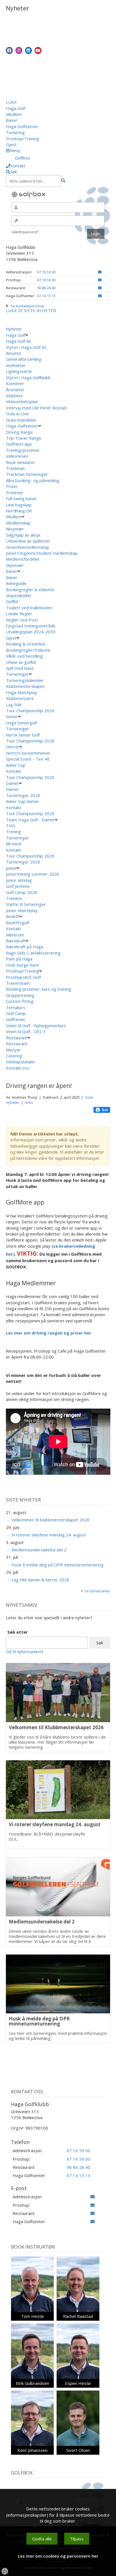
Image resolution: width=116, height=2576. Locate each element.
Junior (11, 868)
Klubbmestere (20, 698)
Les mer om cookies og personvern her (58, 2556)
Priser (12, 486)
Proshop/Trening (23, 139)
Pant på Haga (19, 959)
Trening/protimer (23, 450)
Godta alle (42, 2539)
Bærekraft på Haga (24, 947)
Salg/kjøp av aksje (23, 535)
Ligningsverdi (19, 371)
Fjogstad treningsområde (31, 626)
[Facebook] (9, 50)
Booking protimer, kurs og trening (39, 989)
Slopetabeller (19, 595)
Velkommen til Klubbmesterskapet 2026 (51, 1520)
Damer (13, 783)
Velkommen (17, 456)
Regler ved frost (22, 620)
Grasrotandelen (21, 420)
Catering (14, 1056)
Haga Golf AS (19, 341)
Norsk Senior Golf (23, 735)
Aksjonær (15, 529)
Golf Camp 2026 (22, 892)
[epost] (100, 272)
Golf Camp (16, 1013)
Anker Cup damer (23, 801)
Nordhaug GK (19, 511)
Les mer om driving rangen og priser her (49, 1333)
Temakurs (16, 1007)
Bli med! (14, 844)
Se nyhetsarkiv (97, 1591)
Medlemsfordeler (23, 559)
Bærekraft (16, 941)
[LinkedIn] (28, 50)
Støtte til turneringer (26, 904)
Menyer (13, 1050)
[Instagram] (19, 50)
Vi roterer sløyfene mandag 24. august (49, 1535)
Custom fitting (20, 1001)
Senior (12, 716)
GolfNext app (19, 444)
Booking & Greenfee (26, 644)
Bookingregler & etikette (30, 590)
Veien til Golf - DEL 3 (26, 1031)
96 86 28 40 (46, 288)
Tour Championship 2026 (30, 711)
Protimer (15, 493)
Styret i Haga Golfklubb (28, 377)
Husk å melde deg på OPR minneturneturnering (58, 1565)
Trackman (15, 468)
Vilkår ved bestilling (24, 656)
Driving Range (19, 432)
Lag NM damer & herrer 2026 (40, 1580)
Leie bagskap (19, 505)
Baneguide (16, 583)
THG (11, 826)
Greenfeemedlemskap (28, 547)
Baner (12, 120)
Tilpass (77, 2539)
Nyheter (14, 329)
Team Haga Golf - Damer (30, 820)
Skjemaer (15, 565)
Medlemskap (18, 523)
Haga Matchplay (22, 692)
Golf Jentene (18, 886)
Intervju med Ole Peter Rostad (36, 408)
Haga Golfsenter (22, 126)
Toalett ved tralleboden (29, 608)
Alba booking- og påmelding (33, 480)
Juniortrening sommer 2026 (33, 874)
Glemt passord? (25, 232)
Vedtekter (16, 365)
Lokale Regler (19, 614)
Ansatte (14, 353)
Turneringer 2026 (23, 795)
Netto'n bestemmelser (28, 753)
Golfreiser (16, 1019)
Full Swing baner (21, 498)
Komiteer (15, 383)
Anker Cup (16, 765)
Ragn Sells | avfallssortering (33, 953)
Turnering (15, 132)
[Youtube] (38, 50)
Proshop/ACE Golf (23, 977)
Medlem (14, 114)
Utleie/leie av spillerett (28, 541)
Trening (13, 832)
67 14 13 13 (46, 296)
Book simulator (21, 462)
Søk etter (18, 1632)
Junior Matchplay (22, 910)
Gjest (11, 144)
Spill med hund (20, 668)
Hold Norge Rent (23, 965)
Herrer (13, 747)
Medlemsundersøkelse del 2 (39, 1550)
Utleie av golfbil (21, 662)
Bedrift (13, 916)
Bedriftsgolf (17, 923)
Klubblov (14, 396)
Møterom (15, 935)
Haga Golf (16, 108)
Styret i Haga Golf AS (26, 347)
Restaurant (17, 1038)
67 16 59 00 (46, 272)
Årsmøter (15, 390)
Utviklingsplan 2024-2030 (31, 632)
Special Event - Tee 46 (28, 759)
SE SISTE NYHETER (37, 310)
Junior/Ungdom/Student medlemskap (42, 553)
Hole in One (17, 414)
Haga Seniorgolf (21, 723)
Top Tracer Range (24, 438)
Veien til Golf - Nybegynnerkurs (36, 1025)
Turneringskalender (25, 680)
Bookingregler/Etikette (28, 650)
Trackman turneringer (27, 474)
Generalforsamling (24, 359)
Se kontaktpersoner (28, 306)
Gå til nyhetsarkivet (25, 1651)
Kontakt (14, 771)
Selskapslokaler (21, 1062)
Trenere (14, 898)
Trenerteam (18, 983)
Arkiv (29, 1102)
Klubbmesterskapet (25, 686)
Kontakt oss (18, 1068)
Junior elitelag (19, 880)
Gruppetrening (20, 995)
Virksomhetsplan (22, 401)
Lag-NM (14, 705)
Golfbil (12, 601)
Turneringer (17, 674)
